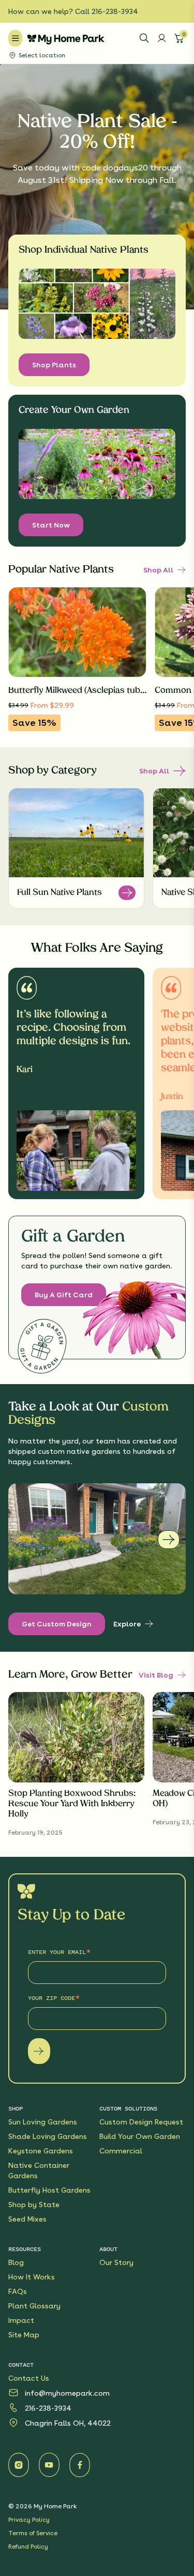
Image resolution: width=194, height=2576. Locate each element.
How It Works (32, 2277)
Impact (21, 2320)
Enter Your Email (57, 1952)
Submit (39, 2051)
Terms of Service (33, 2533)
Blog (16, 2262)
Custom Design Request (141, 2122)
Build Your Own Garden (140, 2136)
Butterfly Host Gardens (49, 2190)
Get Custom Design (57, 1624)
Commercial (121, 2151)
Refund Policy (28, 2547)
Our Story (116, 2262)
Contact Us (29, 2378)
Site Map (24, 2335)
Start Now (51, 525)
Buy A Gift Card (64, 1295)
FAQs (18, 2291)
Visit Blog (156, 1675)
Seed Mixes (27, 2219)
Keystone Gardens (41, 2151)
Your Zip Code (51, 1998)
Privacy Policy (29, 2520)
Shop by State (34, 2205)
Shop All (158, 570)
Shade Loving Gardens (48, 2136)
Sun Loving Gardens (43, 2122)
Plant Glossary (34, 2306)
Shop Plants (54, 365)
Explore (127, 1624)
